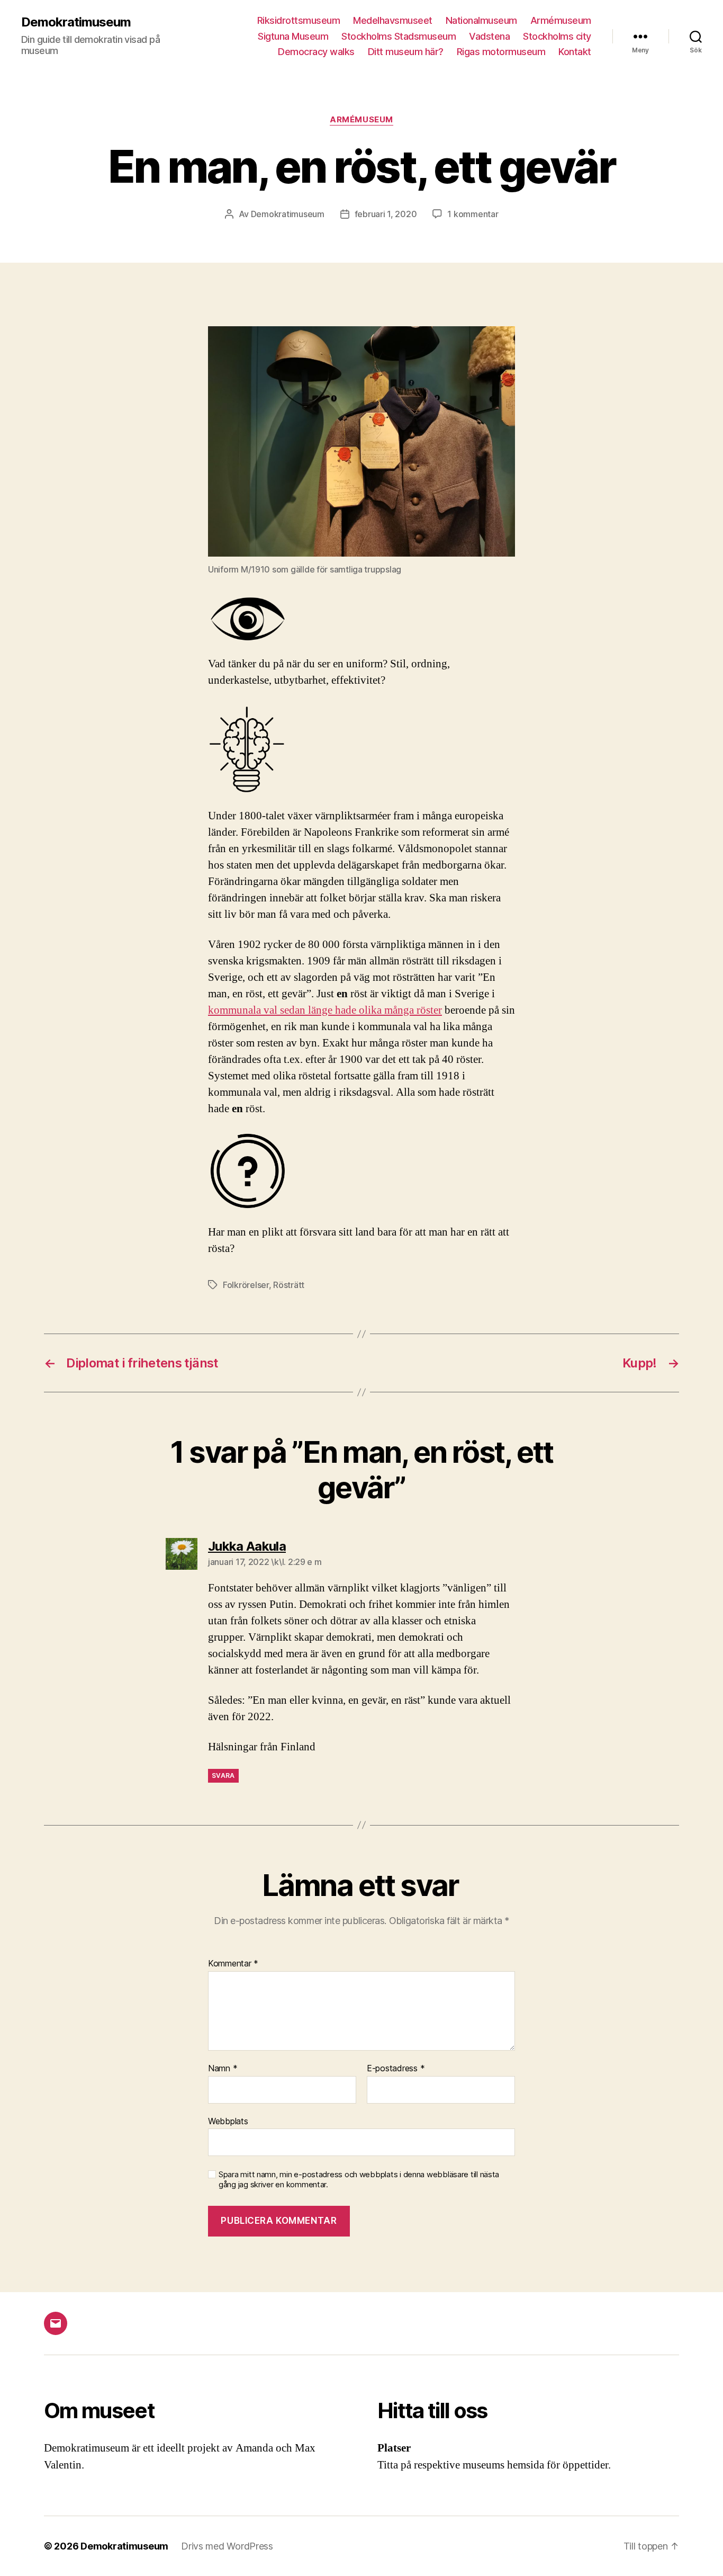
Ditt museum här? (406, 52)
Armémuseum (561, 20)
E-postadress (396, 2069)
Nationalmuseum (481, 20)
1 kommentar (473, 214)
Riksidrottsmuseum (299, 20)
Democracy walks (316, 52)
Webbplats (228, 2121)
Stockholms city (557, 36)
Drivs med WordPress (227, 2546)
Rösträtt (289, 1285)
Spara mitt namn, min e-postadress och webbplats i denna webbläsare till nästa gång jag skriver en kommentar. (359, 2180)
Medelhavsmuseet (393, 20)
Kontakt (575, 52)
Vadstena (489, 36)
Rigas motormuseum (501, 52)
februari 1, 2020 (386, 214)
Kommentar (233, 1964)
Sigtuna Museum (293, 36)
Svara (223, 1776)
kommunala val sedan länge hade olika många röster (325, 1010)
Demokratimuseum (76, 22)
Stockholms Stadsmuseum (399, 36)
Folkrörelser (246, 1285)
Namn (223, 2069)
